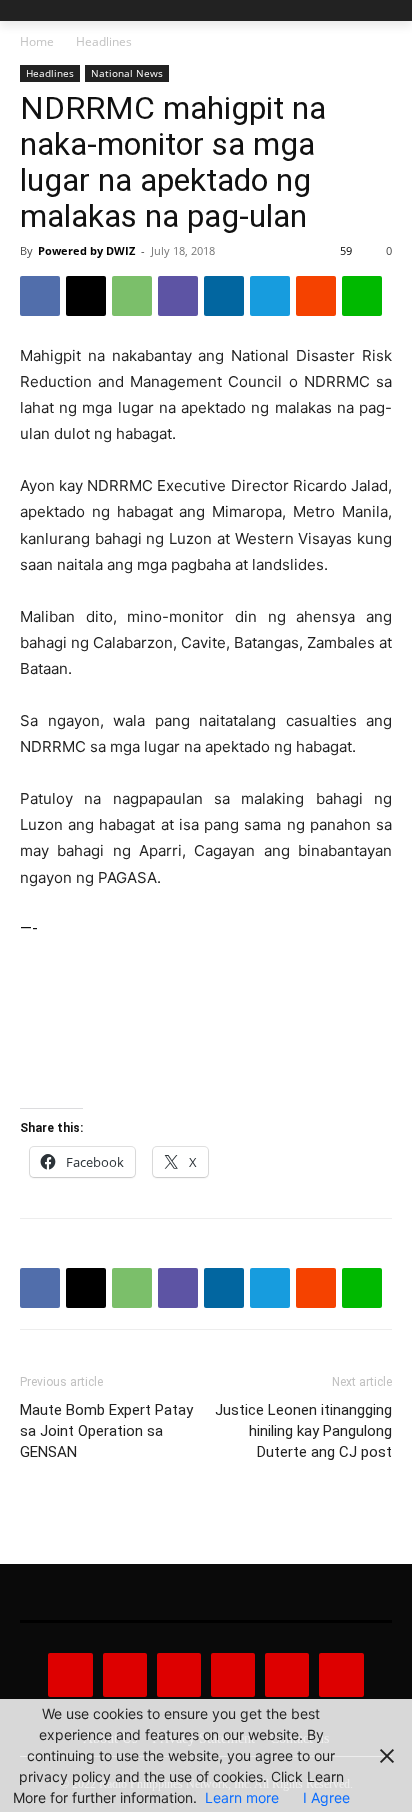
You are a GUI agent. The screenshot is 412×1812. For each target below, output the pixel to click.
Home (37, 41)
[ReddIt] (316, 296)
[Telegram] (270, 296)
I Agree (326, 1797)
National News (127, 73)
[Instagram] (125, 1675)
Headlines (104, 41)
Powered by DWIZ (86, 250)
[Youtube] (341, 1675)
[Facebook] (40, 296)
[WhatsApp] (132, 296)
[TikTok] (233, 1675)
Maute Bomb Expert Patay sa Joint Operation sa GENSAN (106, 1431)
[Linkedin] (224, 296)
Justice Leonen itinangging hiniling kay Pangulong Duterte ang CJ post (303, 1431)
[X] (86, 296)
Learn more (242, 1797)
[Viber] (178, 296)
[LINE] (362, 296)
